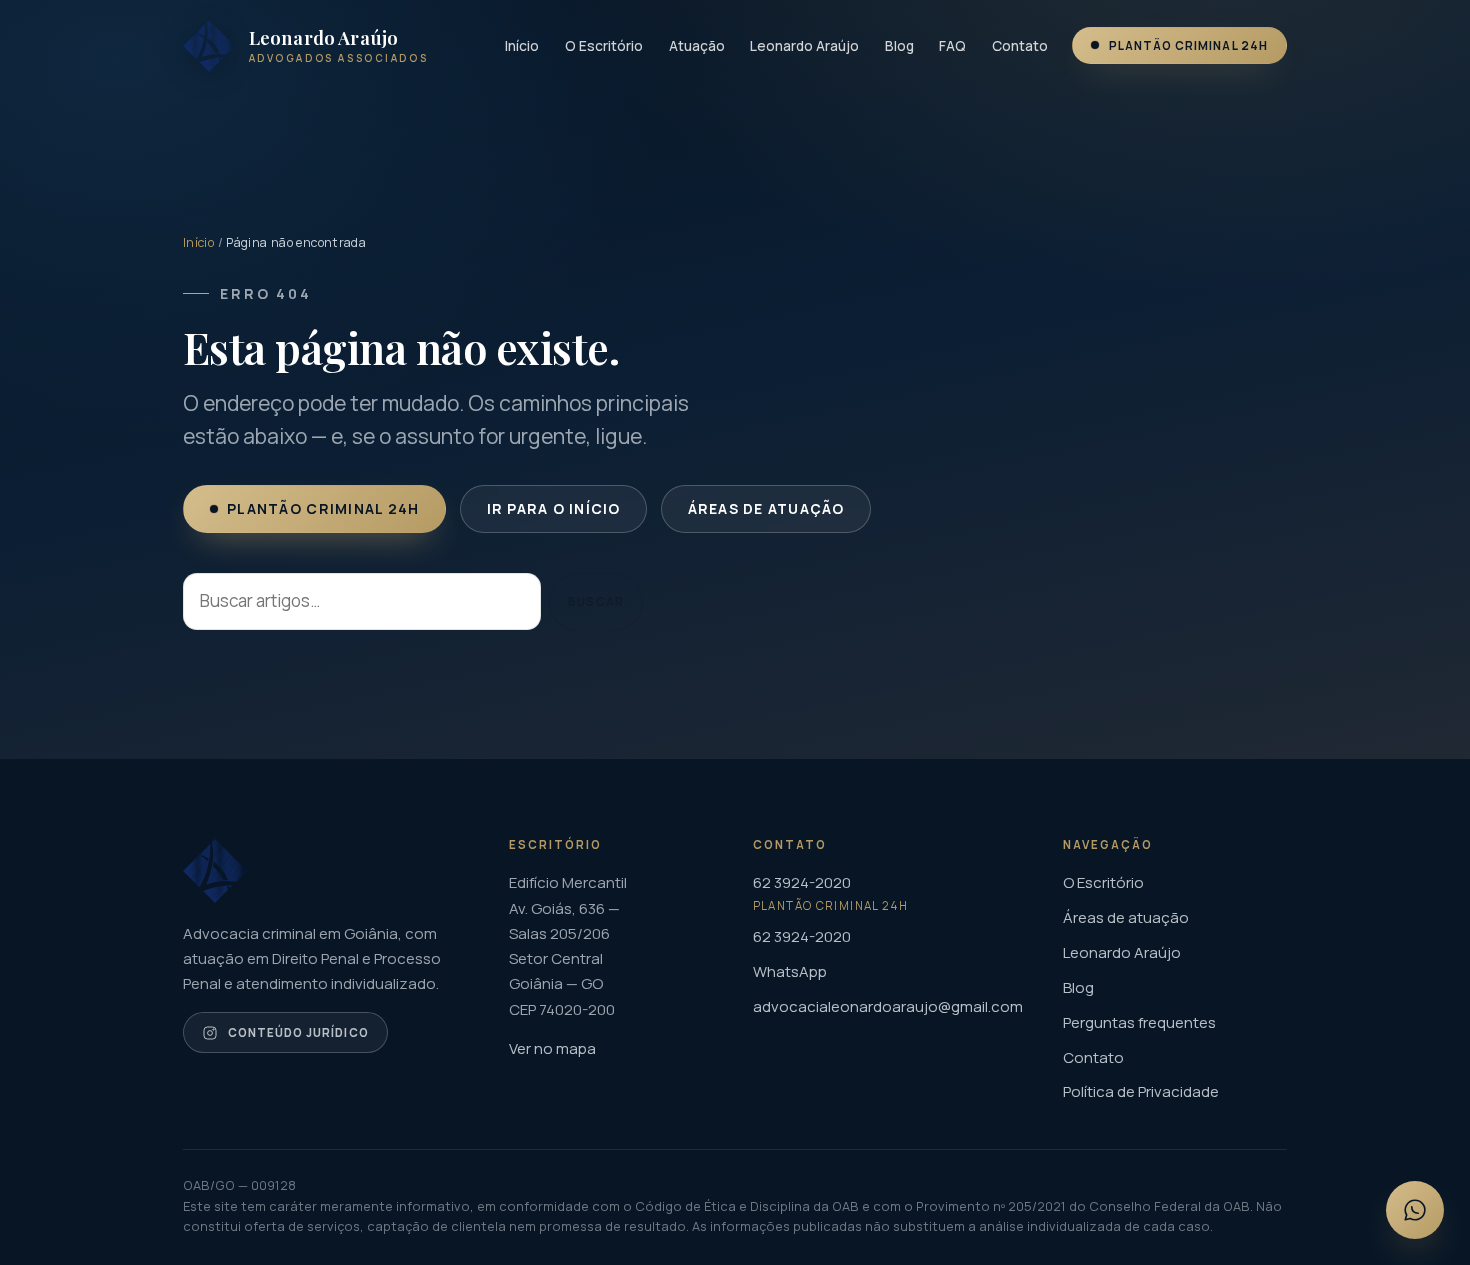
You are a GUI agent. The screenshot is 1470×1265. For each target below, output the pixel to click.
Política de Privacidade (1141, 1091)
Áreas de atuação (765, 508)
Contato (1020, 45)
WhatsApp (790, 971)
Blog (899, 45)
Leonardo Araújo (804, 45)
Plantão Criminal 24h (1188, 45)
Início (522, 45)
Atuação (697, 45)
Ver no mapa (552, 1048)
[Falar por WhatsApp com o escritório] (1415, 1210)
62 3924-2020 (802, 936)
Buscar (595, 601)
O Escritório (604, 45)
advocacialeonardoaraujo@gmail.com (888, 1006)
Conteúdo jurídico (298, 1032)
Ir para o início (553, 508)
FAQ (952, 45)
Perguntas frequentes (1139, 1022)
